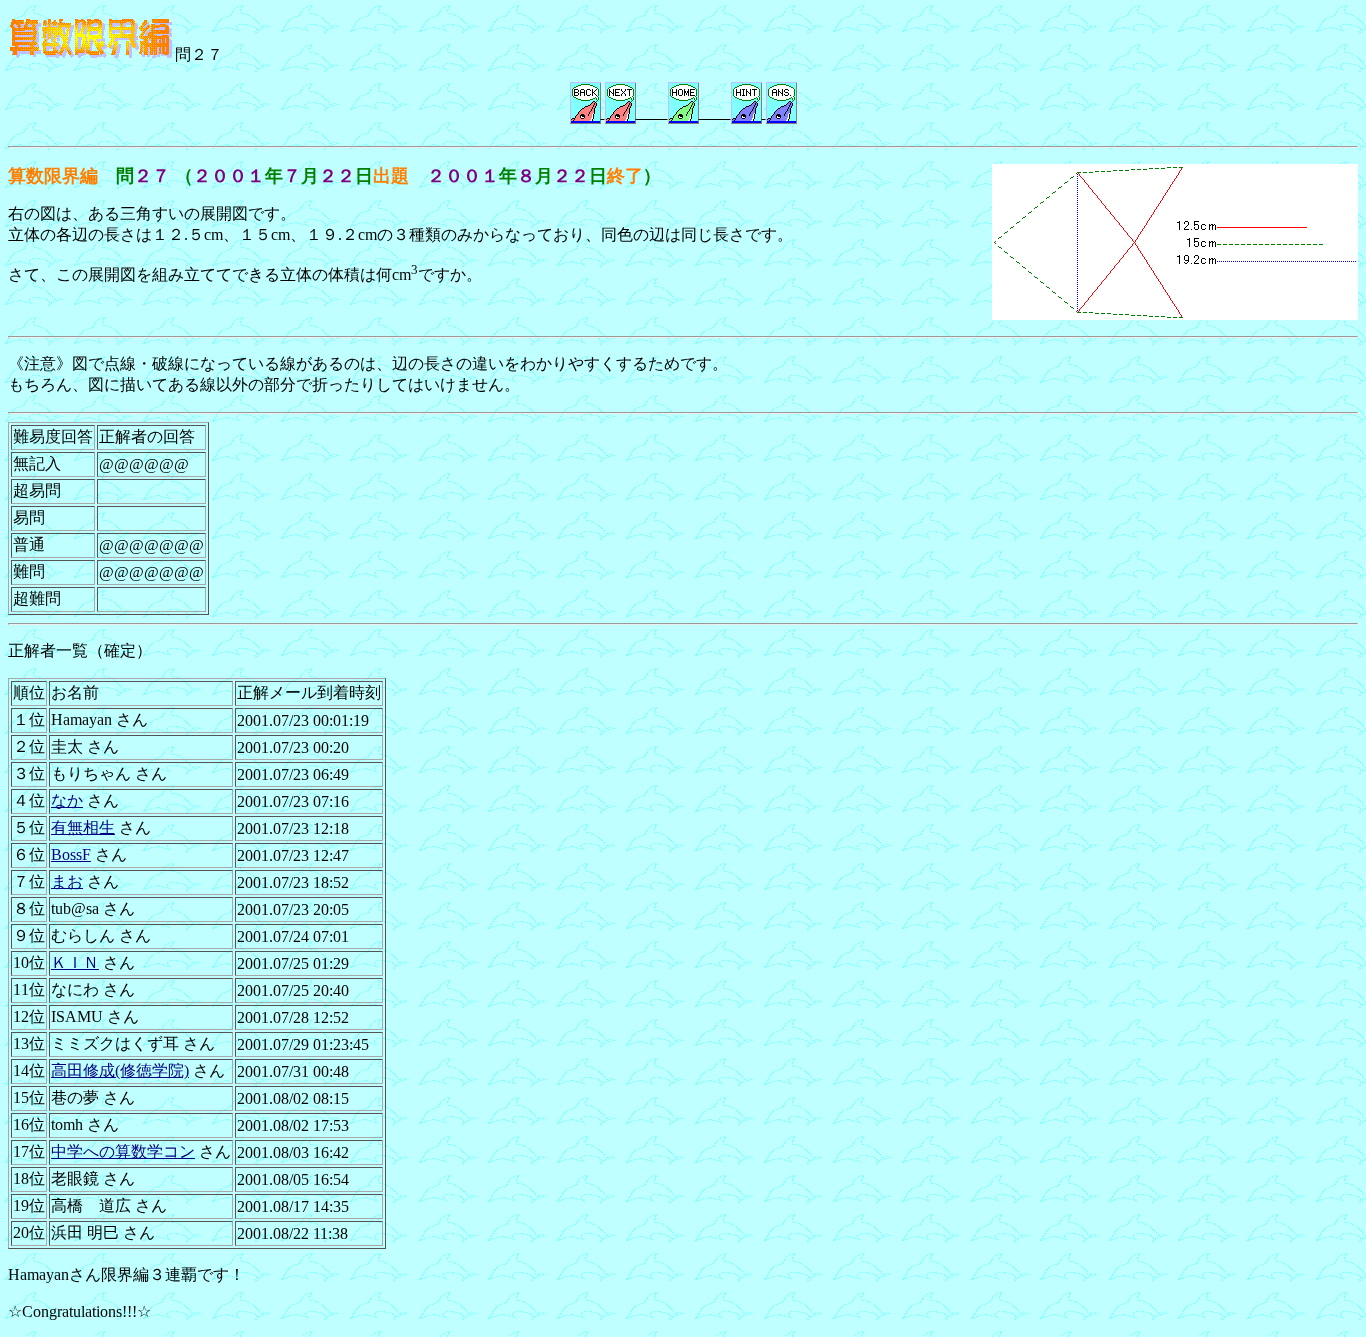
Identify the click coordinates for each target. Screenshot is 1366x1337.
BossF (71, 854)
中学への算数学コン (123, 1151)
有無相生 (83, 827)
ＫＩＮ (75, 962)
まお (67, 881)
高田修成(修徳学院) (120, 1070)
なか (67, 800)
